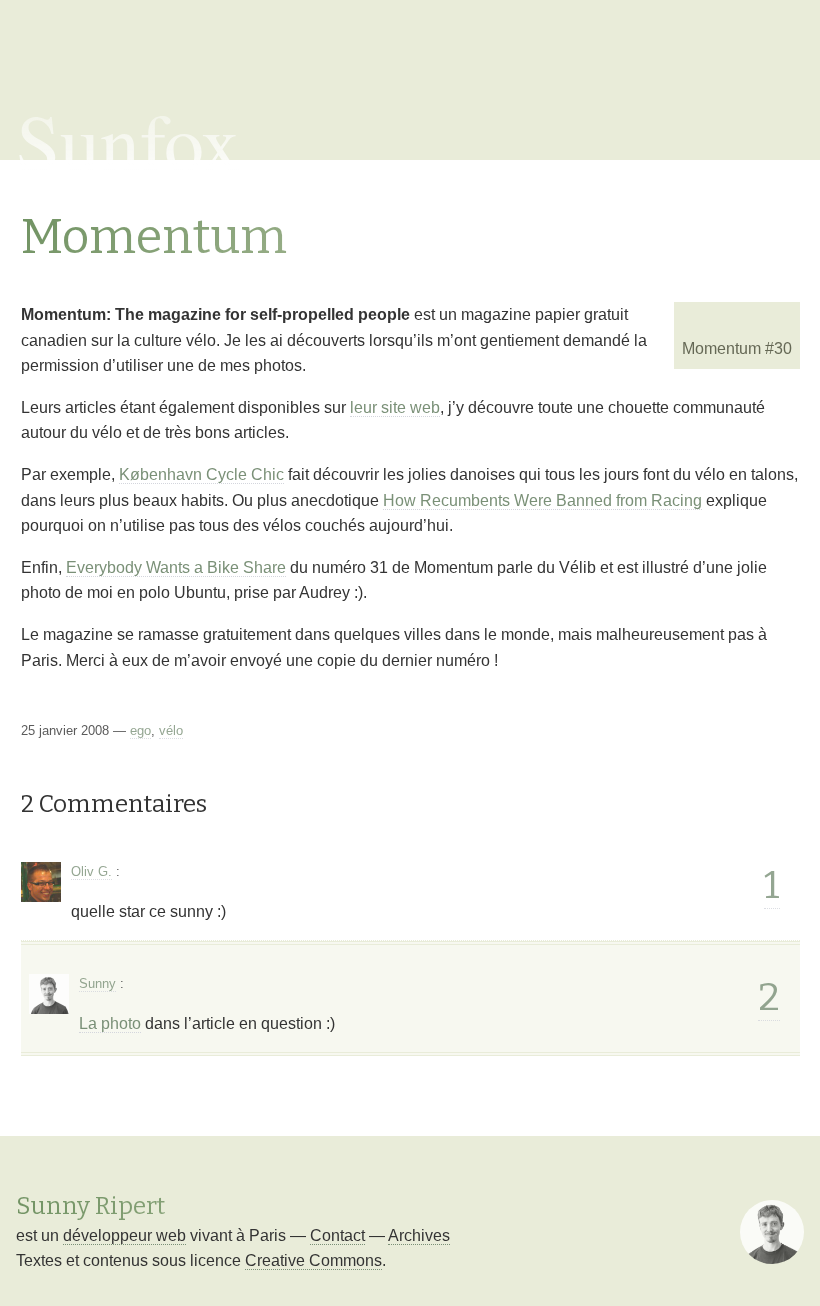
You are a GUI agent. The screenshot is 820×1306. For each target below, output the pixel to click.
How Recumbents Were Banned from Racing (542, 500)
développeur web (124, 1235)
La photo (110, 1023)
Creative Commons (313, 1260)
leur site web (395, 407)
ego (140, 730)
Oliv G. (91, 871)
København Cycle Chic (201, 474)
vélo (171, 730)
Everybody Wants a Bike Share (176, 567)
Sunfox (128, 140)
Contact (337, 1235)
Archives (419, 1235)
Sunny (97, 983)
